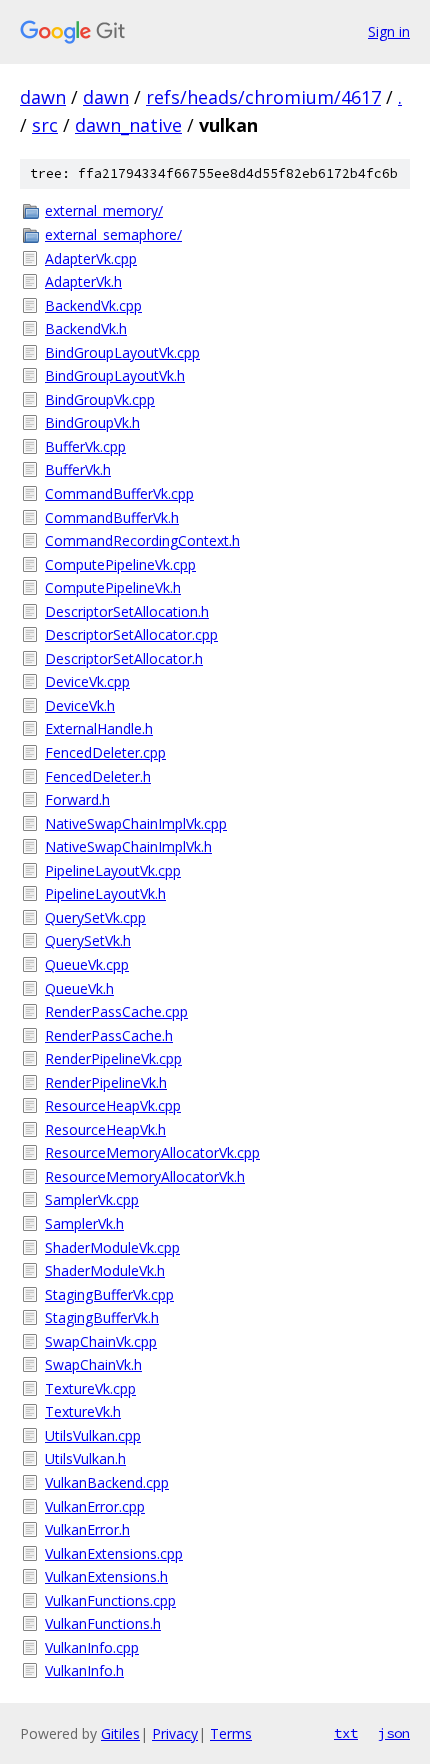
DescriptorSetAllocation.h (127, 611)
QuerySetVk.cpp (95, 917)
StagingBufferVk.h (102, 1317)
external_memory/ (104, 210)
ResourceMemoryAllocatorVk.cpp (152, 1152)
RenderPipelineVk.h (106, 1082)
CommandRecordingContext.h (142, 540)
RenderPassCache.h (109, 1035)
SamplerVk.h (84, 1223)
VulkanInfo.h (84, 1670)
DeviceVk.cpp (87, 681)
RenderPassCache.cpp (116, 1011)
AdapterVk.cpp (91, 258)
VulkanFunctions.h (103, 1623)
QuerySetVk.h (88, 940)
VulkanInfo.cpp (92, 1647)
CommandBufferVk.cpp (119, 493)
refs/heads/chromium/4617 (263, 97)
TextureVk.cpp (90, 1388)
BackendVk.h (86, 328)
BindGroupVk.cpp (100, 399)
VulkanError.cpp (95, 1506)
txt (346, 1733)
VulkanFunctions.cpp (110, 1600)
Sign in (389, 31)
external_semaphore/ (113, 234)
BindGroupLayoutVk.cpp (122, 352)
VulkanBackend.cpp (107, 1482)
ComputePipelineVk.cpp (120, 564)
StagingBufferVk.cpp (109, 1294)
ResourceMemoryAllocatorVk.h (145, 1176)
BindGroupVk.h (92, 422)
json (394, 1733)
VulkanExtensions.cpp (114, 1553)
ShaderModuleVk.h (105, 1270)
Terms (231, 1733)
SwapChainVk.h (93, 1364)
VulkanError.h (87, 1529)
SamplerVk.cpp (92, 1199)
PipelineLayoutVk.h (105, 893)
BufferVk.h (78, 469)
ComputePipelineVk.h (113, 587)
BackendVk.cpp (93, 305)
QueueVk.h (79, 988)
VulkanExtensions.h (106, 1576)
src (45, 125)
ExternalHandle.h (99, 728)
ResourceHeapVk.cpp (113, 1105)
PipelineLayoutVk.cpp (113, 870)
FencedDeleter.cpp (105, 752)
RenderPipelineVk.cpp (113, 1058)
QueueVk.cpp (87, 964)
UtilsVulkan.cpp (93, 1435)
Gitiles (120, 1733)
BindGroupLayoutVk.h (115, 375)
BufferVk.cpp (85, 446)
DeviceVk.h (80, 705)
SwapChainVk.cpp (101, 1341)
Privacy (175, 1733)
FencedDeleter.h (98, 776)
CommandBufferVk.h (112, 517)
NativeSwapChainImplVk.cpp (136, 823)
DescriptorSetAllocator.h (124, 658)
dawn (43, 97)
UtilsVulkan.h (85, 1458)
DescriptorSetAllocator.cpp (131, 634)
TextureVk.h (83, 1411)
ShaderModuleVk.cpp (112, 1247)
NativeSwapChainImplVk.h (128, 846)
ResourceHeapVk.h (105, 1129)
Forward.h (77, 799)
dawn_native (128, 125)
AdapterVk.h (83, 281)
